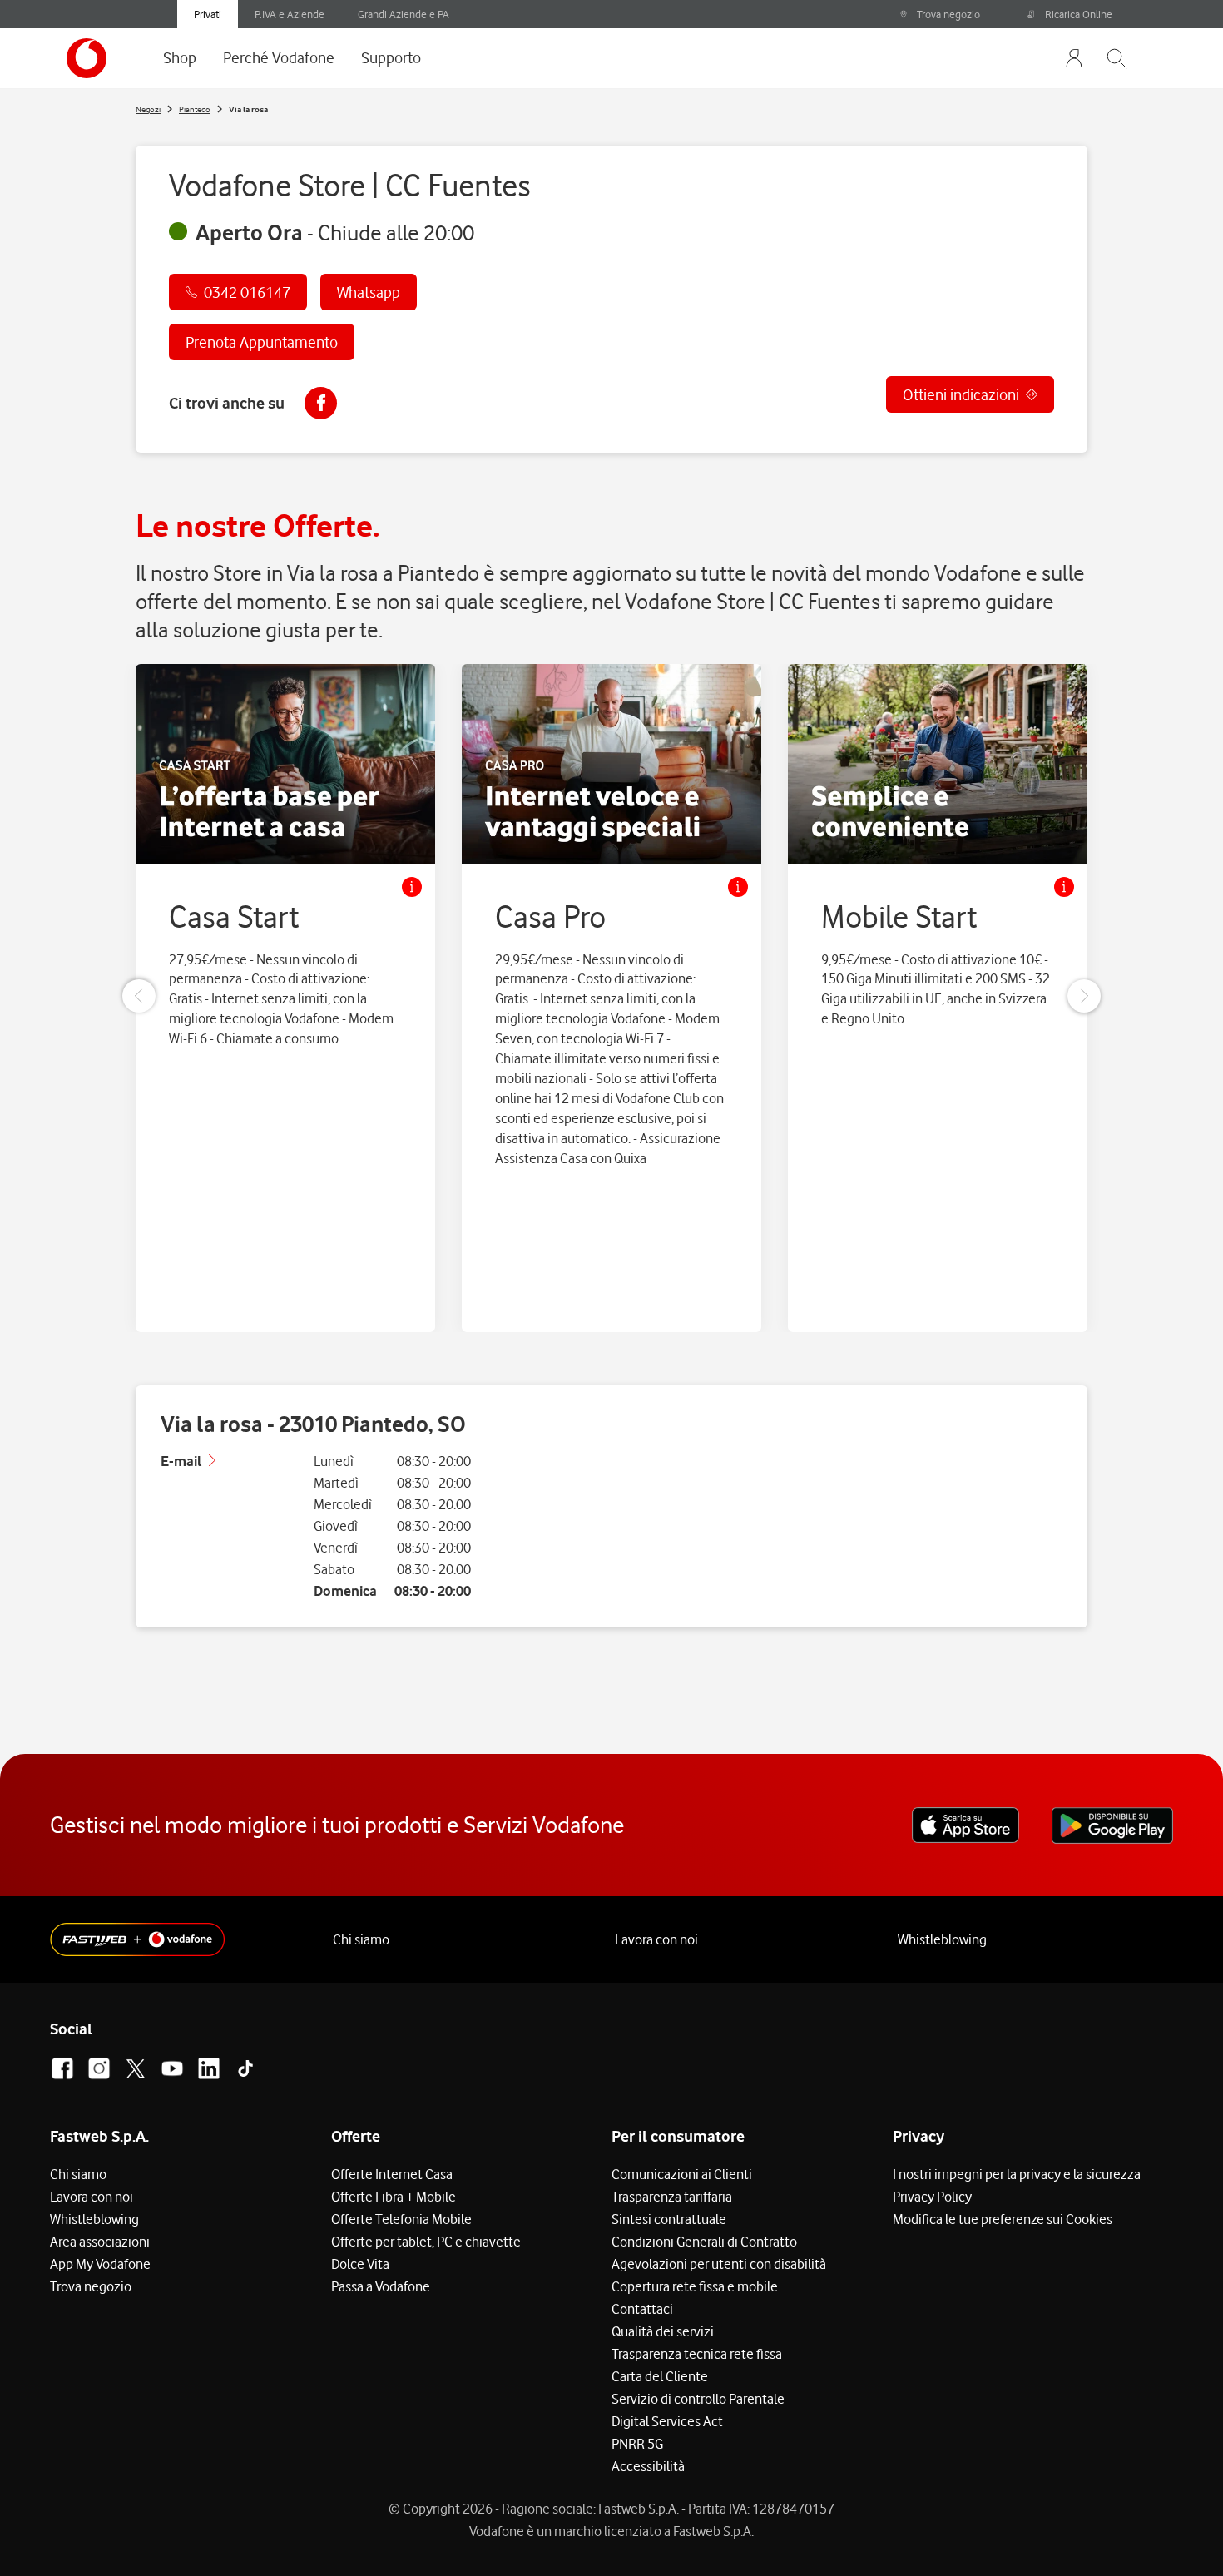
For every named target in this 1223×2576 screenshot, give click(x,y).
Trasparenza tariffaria (672, 2197)
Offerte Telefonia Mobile (401, 2219)
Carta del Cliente (660, 2376)
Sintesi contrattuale (669, 2219)
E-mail (181, 1461)
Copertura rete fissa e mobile (695, 2286)
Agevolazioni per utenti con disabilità (719, 2264)
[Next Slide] (1084, 996)
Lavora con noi (656, 1939)
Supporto (391, 57)
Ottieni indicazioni (961, 394)
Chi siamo (361, 1939)
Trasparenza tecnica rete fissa (697, 2354)
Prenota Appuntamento (262, 342)
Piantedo (195, 109)
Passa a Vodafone (381, 2286)
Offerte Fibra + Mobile (394, 2197)
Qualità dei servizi (663, 2331)
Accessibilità (648, 2466)
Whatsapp (369, 292)
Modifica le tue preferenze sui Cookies (1003, 2219)
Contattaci (642, 2309)
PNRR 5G (637, 2444)
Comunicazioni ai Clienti (682, 2174)
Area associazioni (100, 2242)
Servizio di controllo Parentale (698, 2399)
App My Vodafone (100, 2264)
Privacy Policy (932, 2197)
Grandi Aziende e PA (404, 14)
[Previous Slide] (139, 996)
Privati (208, 14)
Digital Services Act (667, 2421)
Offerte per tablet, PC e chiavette (426, 2242)
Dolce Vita (360, 2264)
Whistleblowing (942, 1939)
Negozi (148, 109)
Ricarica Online (1079, 14)
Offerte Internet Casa (392, 2174)
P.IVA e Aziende (290, 14)
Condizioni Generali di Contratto (704, 2242)
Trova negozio (948, 14)
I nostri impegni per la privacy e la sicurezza (1017, 2174)
